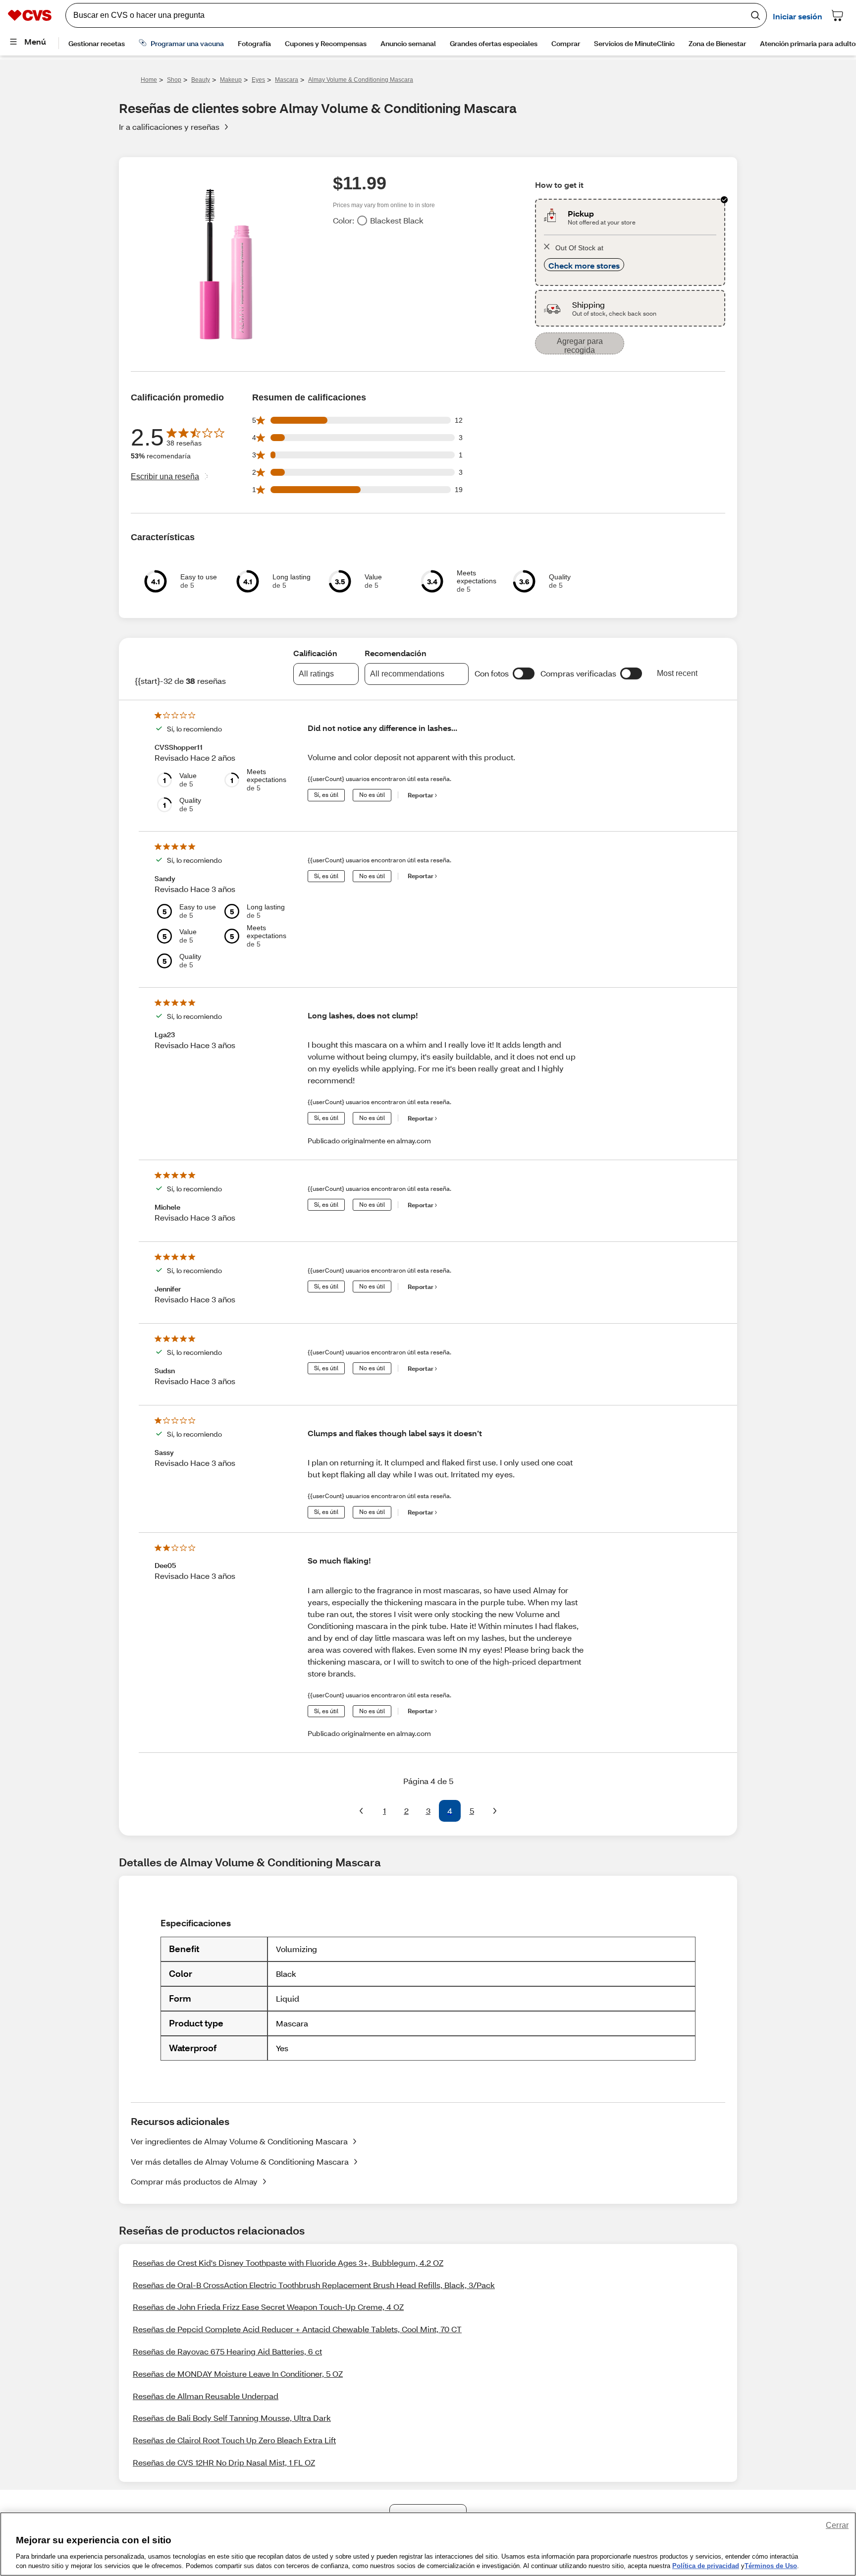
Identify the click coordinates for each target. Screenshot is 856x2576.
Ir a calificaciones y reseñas (169, 127)
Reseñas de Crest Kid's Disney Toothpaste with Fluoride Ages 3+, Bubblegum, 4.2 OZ (288, 2263)
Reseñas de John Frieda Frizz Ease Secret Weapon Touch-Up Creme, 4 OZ (268, 2307)
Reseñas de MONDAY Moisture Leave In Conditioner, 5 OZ (238, 2374)
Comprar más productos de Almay (194, 2181)
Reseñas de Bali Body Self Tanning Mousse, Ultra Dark (232, 2418)
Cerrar (837, 2525)
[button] (524, 673)
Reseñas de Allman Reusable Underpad (206, 2396)
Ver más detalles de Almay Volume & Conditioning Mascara (240, 2161)
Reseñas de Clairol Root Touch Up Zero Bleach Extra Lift (234, 2440)
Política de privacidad (706, 2566)
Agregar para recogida (580, 346)
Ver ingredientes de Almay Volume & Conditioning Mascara (239, 2141)
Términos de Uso (771, 2566)
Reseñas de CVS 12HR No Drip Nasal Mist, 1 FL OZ (224, 2462)
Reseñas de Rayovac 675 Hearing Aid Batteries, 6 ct (227, 2351)
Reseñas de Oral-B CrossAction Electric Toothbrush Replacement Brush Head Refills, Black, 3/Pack (314, 2285)
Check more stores (584, 265)
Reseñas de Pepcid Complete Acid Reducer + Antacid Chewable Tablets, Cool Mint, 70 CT (297, 2329)
